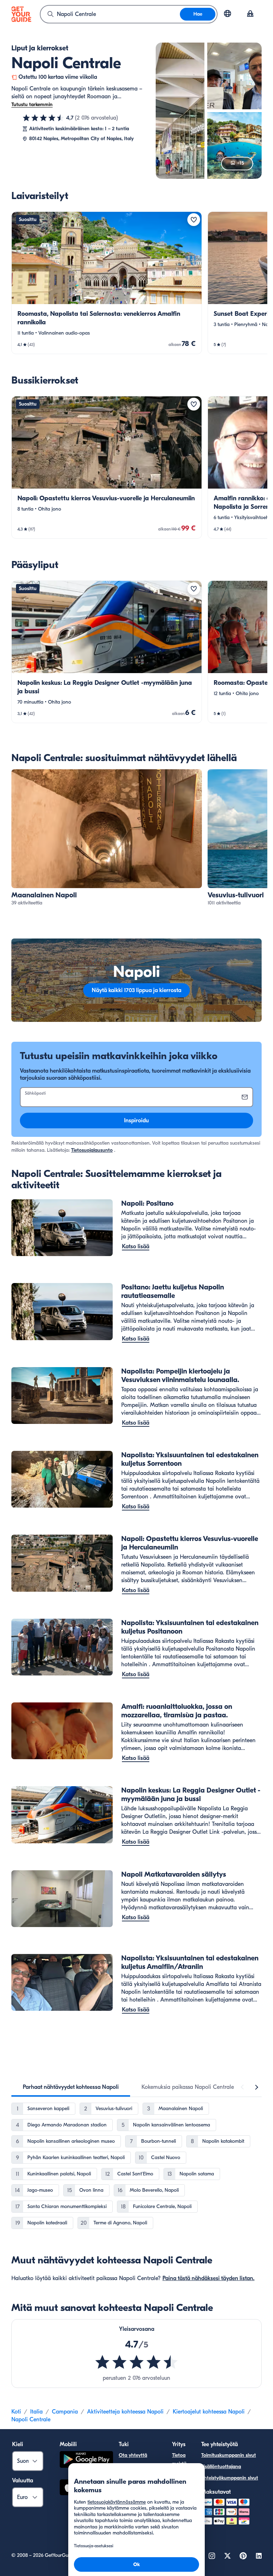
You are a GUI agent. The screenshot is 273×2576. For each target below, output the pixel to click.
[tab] (71, 2087)
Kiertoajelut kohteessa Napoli (209, 2412)
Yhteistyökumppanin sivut (230, 2478)
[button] (107, 283)
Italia (36, 2412)
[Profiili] (250, 14)
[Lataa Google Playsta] (86, 2461)
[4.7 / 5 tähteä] (43, 118)
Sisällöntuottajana (221, 2467)
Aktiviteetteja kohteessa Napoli (125, 2412)
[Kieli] (227, 13)
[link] (107, 283)
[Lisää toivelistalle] (194, 220)
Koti (16, 2412)
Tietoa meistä (179, 2459)
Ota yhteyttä (133, 2455)
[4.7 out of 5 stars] (136, 2362)
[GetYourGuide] (21, 14)
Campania (65, 2412)
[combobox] (110, 14)
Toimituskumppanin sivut (229, 2455)
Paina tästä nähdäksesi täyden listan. (208, 2278)
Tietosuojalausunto (92, 1150)
